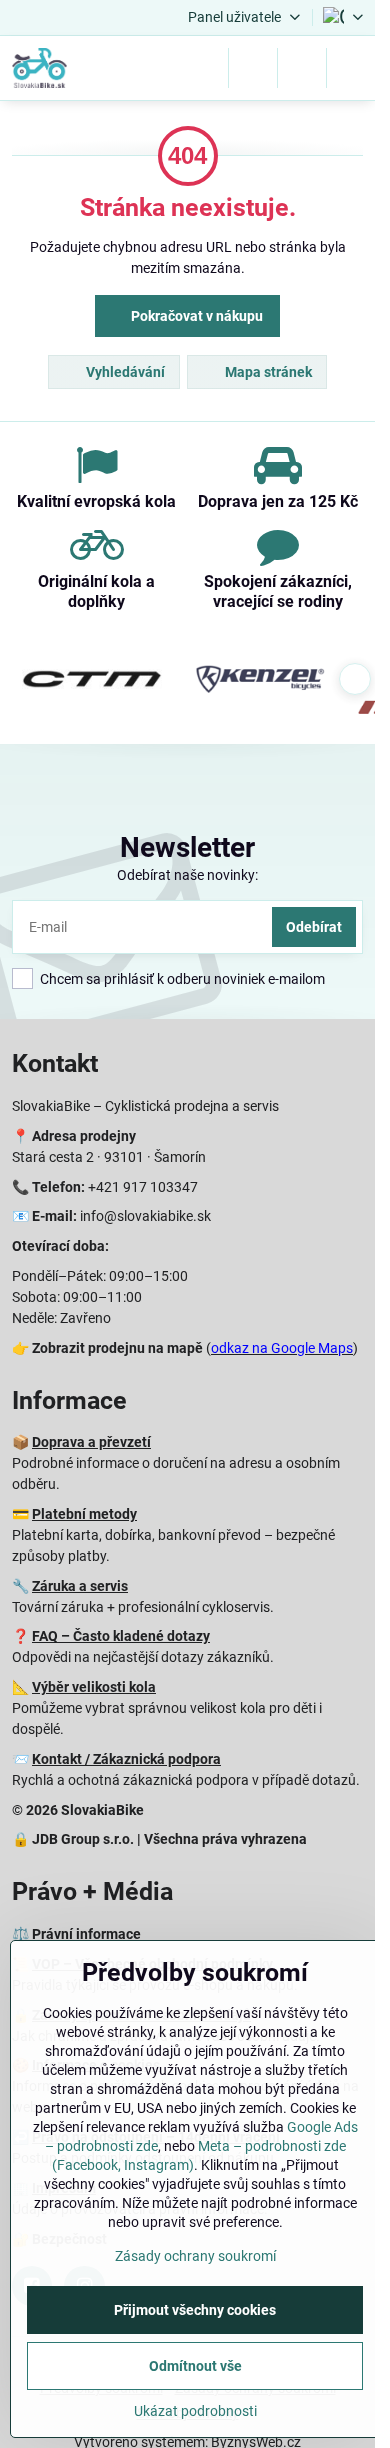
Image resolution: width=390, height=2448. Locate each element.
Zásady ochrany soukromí (195, 2256)
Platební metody (84, 1514)
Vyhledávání (124, 372)
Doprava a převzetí (91, 1442)
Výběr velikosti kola (94, 1687)
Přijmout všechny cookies (195, 2310)
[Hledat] (253, 68)
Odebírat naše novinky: (187, 875)
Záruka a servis (80, 1586)
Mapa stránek (267, 372)
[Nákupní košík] (302, 68)
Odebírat (314, 927)
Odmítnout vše (195, 2366)
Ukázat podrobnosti (195, 2411)
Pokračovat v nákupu (195, 316)
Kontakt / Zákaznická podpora (126, 1759)
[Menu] (351, 68)
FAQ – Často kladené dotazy (121, 1636)
